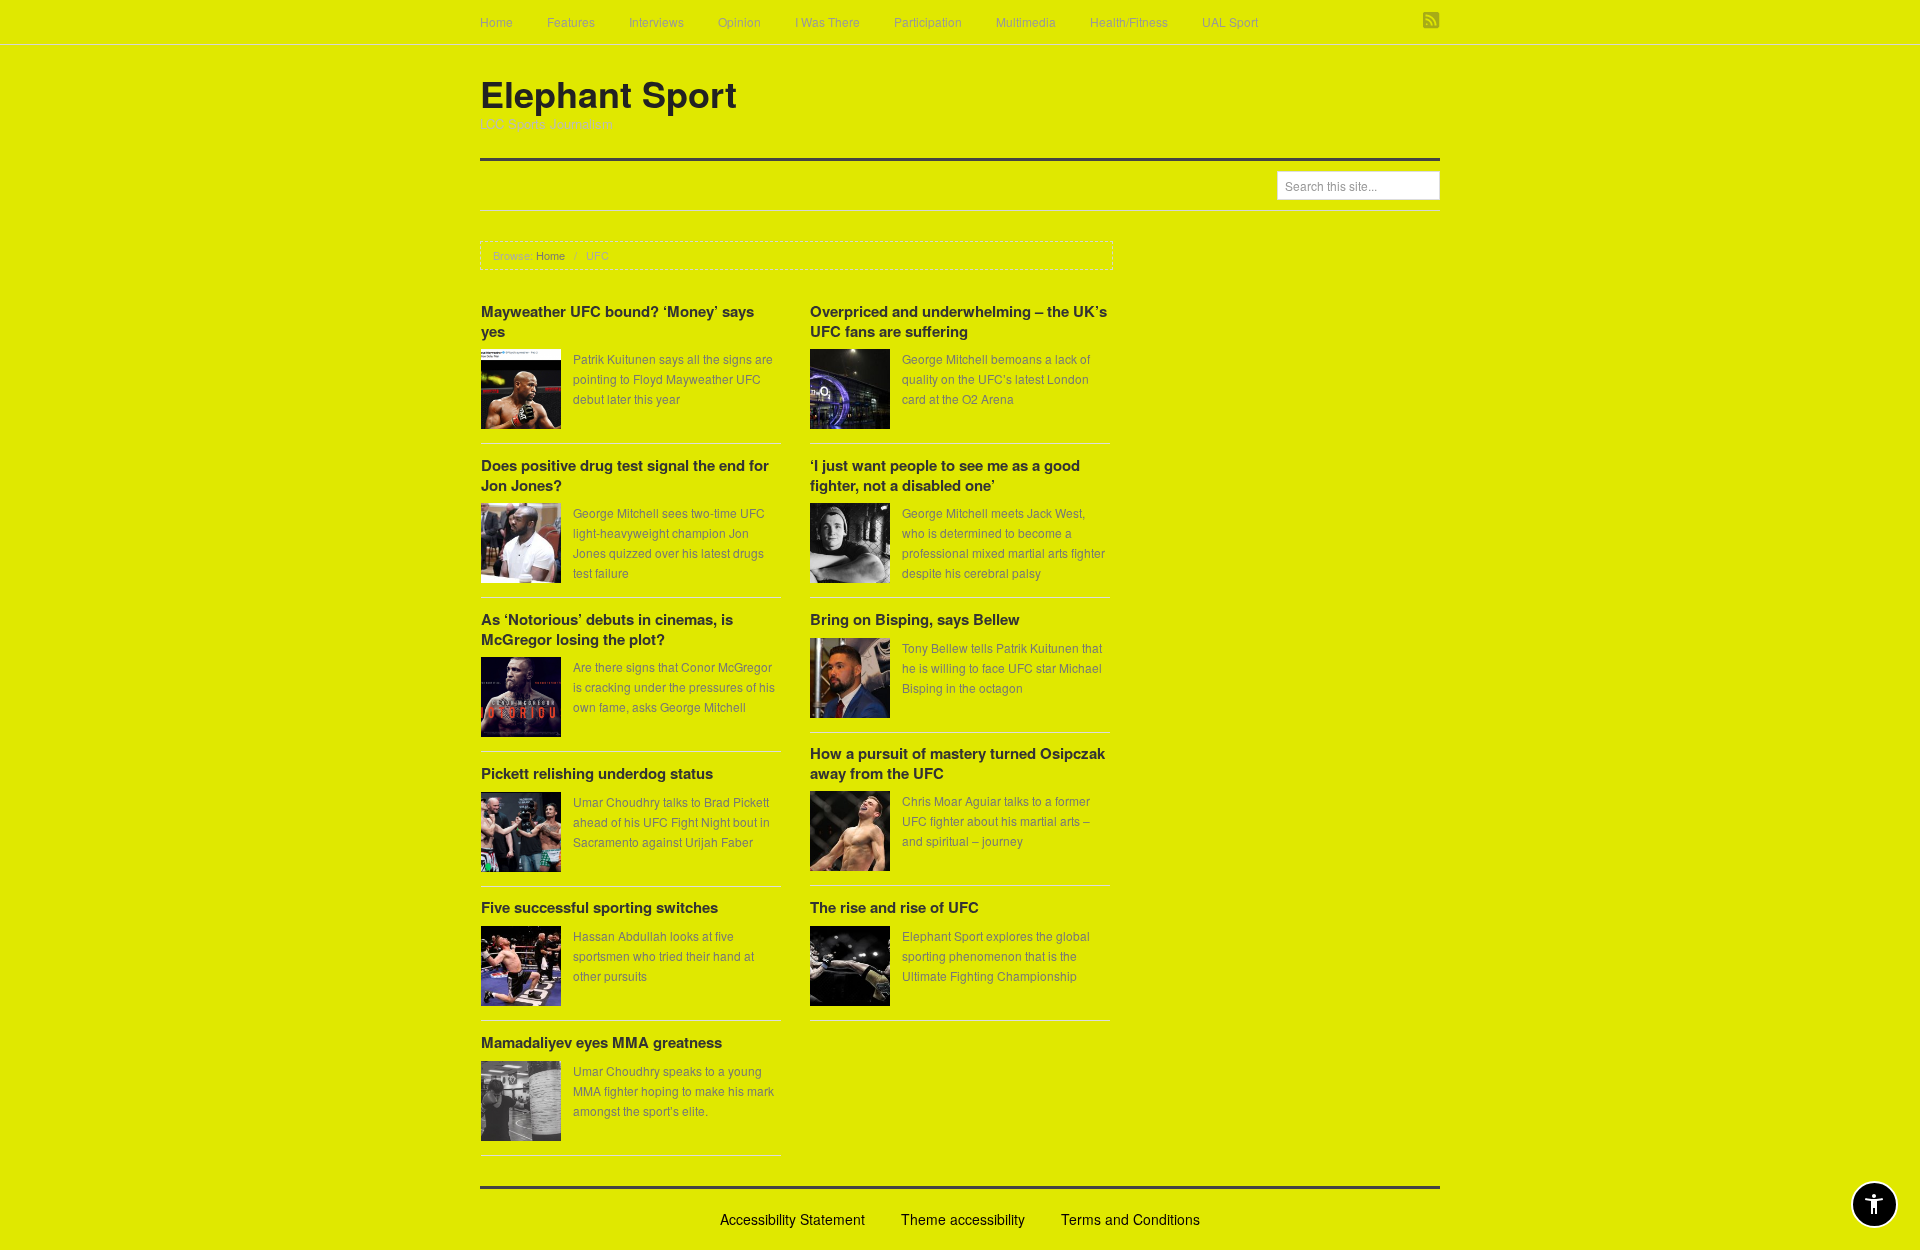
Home (496, 21)
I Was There (827, 21)
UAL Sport (1230, 21)
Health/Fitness (1129, 21)
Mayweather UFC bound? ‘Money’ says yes (617, 321)
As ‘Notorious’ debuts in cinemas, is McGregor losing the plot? (607, 629)
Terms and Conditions (1130, 1219)
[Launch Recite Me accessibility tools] (1874, 1204)
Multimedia (1026, 21)
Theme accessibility (963, 1219)
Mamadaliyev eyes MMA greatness (601, 1042)
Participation (928, 21)
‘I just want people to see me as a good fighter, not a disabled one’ (945, 475)
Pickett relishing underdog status (597, 773)
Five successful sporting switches (599, 907)
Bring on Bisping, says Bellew (915, 619)
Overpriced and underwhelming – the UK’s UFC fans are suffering (958, 321)
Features (571, 21)
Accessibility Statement (792, 1219)
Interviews (656, 21)
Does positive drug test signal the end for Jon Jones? (625, 475)
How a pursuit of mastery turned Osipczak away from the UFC (957, 763)
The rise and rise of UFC (894, 907)
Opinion (739, 21)
